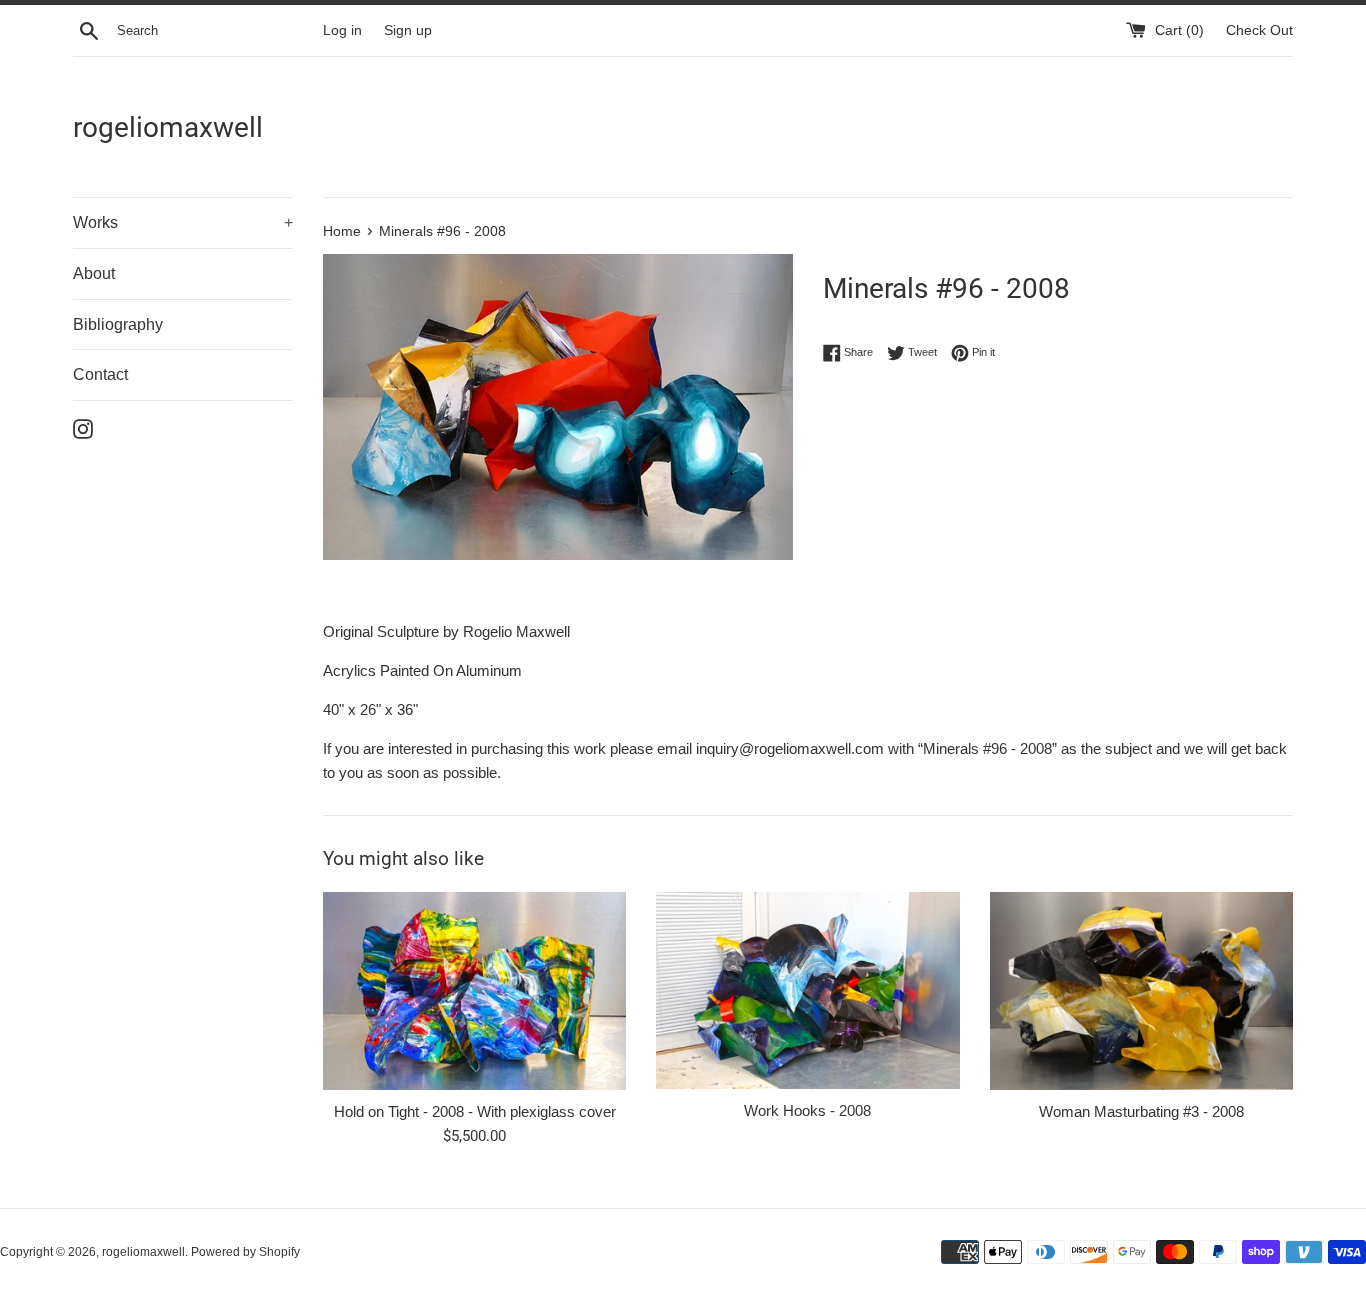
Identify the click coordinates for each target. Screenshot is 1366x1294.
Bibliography (118, 324)
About (94, 273)
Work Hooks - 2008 (807, 1110)
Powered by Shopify (245, 1252)
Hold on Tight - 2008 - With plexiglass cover (475, 1111)
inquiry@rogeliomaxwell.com (790, 748)
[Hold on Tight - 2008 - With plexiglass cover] (474, 991)
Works (183, 222)
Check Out (1259, 30)
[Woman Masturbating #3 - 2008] (1141, 991)
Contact (100, 374)
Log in (342, 30)
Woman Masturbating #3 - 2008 (1141, 1111)
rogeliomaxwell (168, 127)
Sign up (408, 30)
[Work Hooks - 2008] (807, 990)
